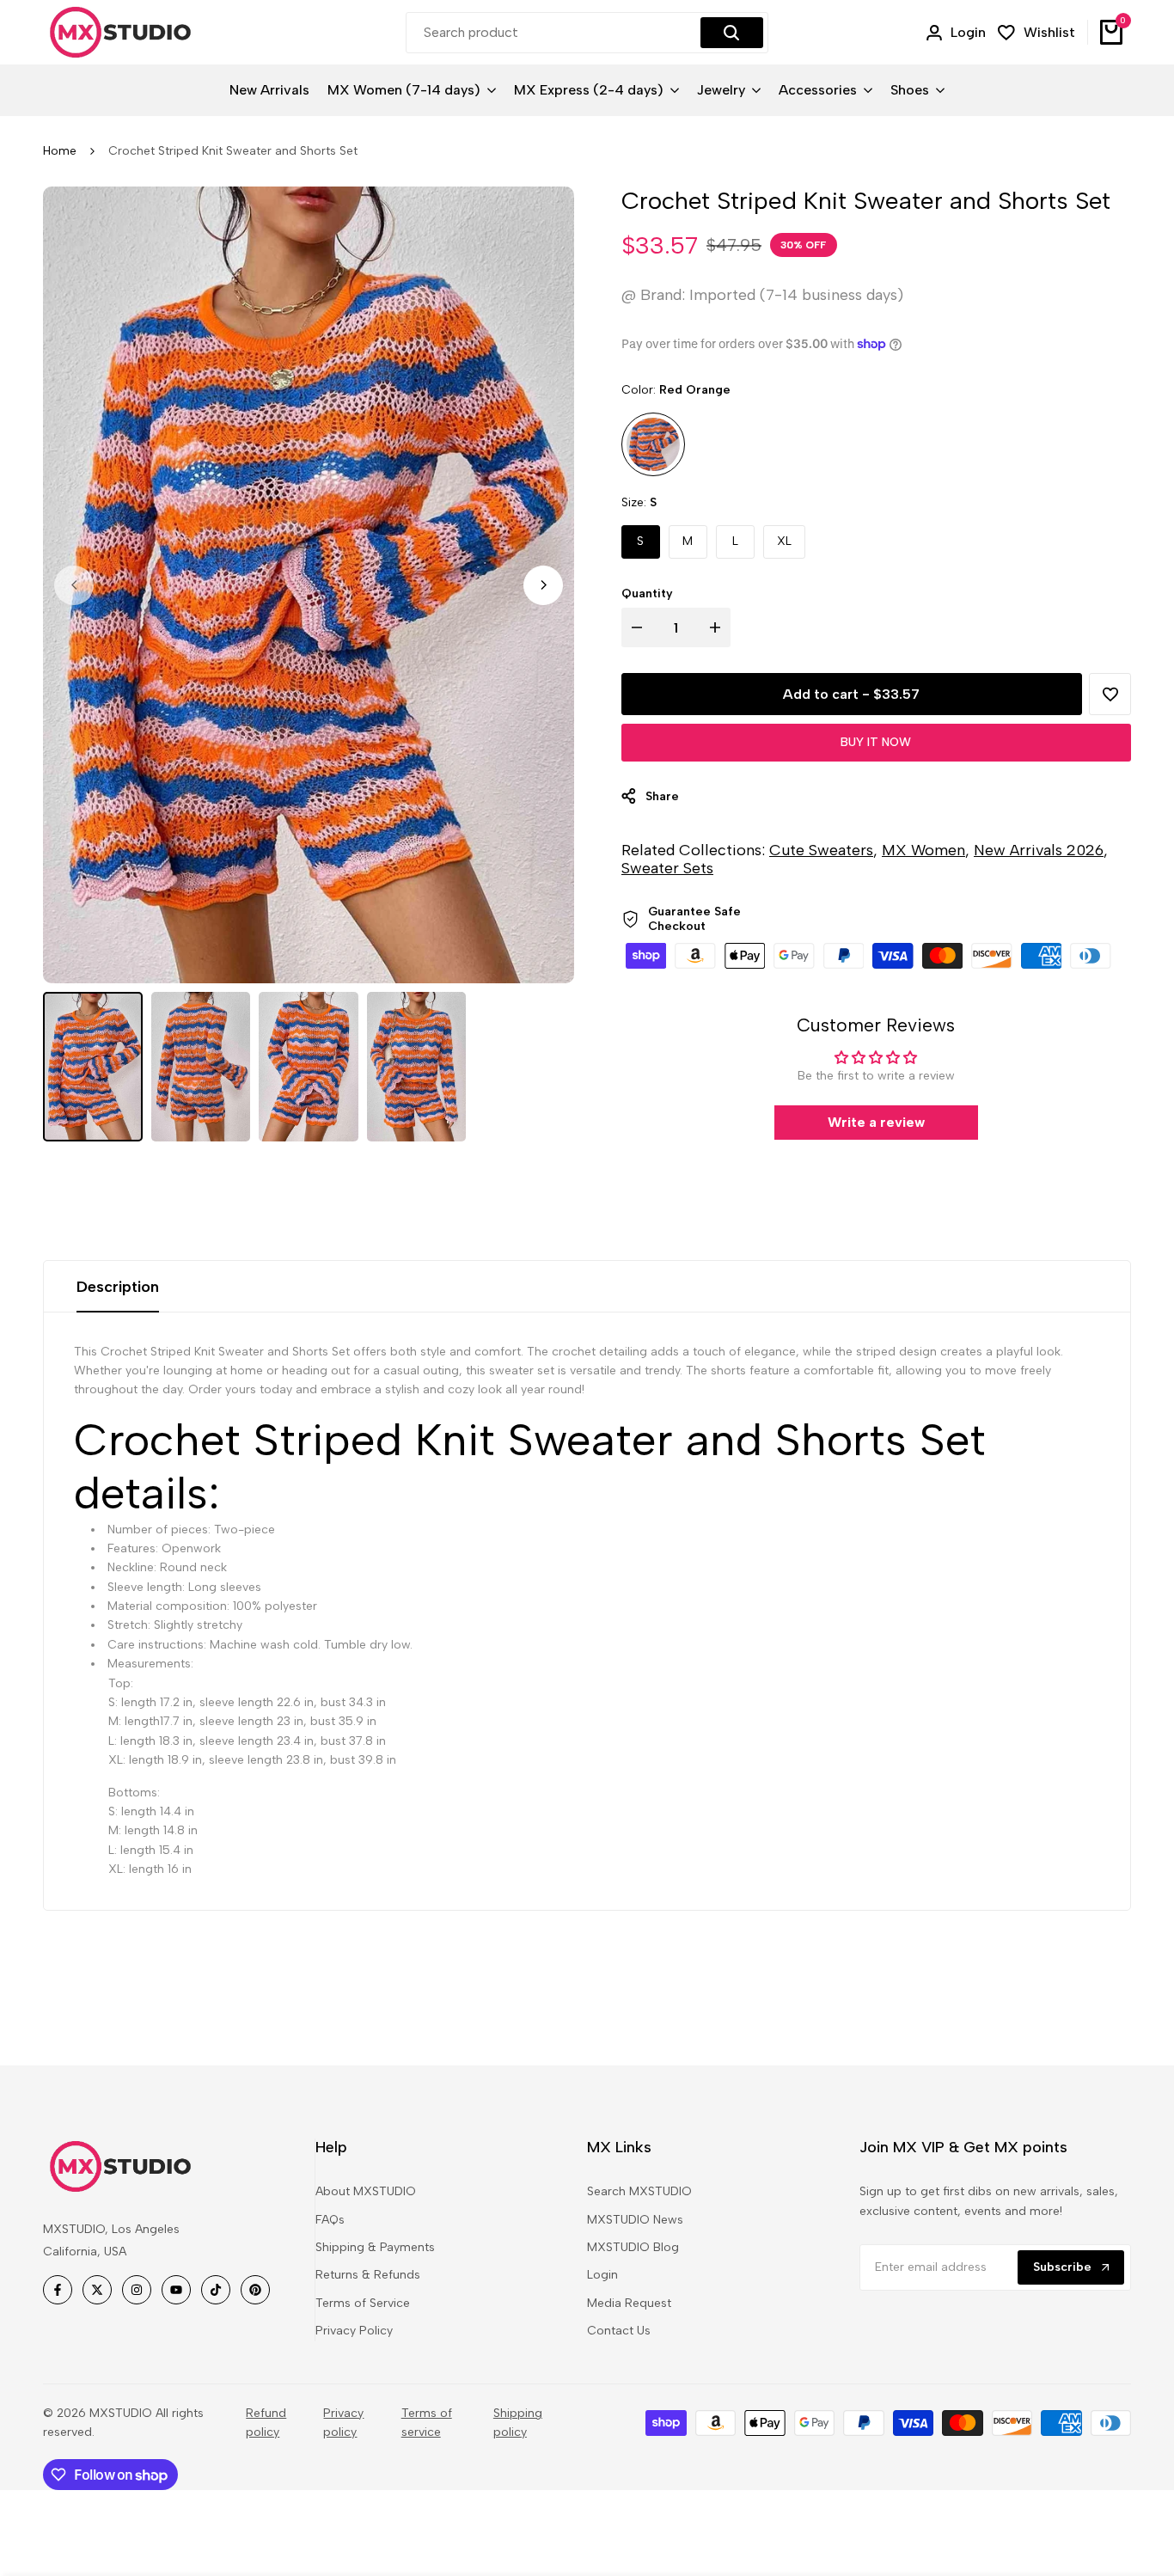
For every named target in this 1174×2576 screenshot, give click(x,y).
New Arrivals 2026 (1039, 850)
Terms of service (427, 2423)
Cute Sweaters (821, 850)
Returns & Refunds (368, 2275)
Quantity (647, 594)
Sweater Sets (667, 868)
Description (118, 1287)
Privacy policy (343, 2423)
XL (784, 541)
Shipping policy (518, 2423)
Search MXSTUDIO (639, 2191)
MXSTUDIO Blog (633, 2247)
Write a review (876, 1122)
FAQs (330, 2220)
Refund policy (266, 2423)
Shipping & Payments (375, 2247)
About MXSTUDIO (366, 2191)
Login (602, 2275)
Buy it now (876, 742)
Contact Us (619, 2331)
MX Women (923, 850)
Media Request (629, 2303)
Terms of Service (363, 2303)
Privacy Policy (354, 2331)
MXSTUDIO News (635, 2220)
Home (60, 151)
